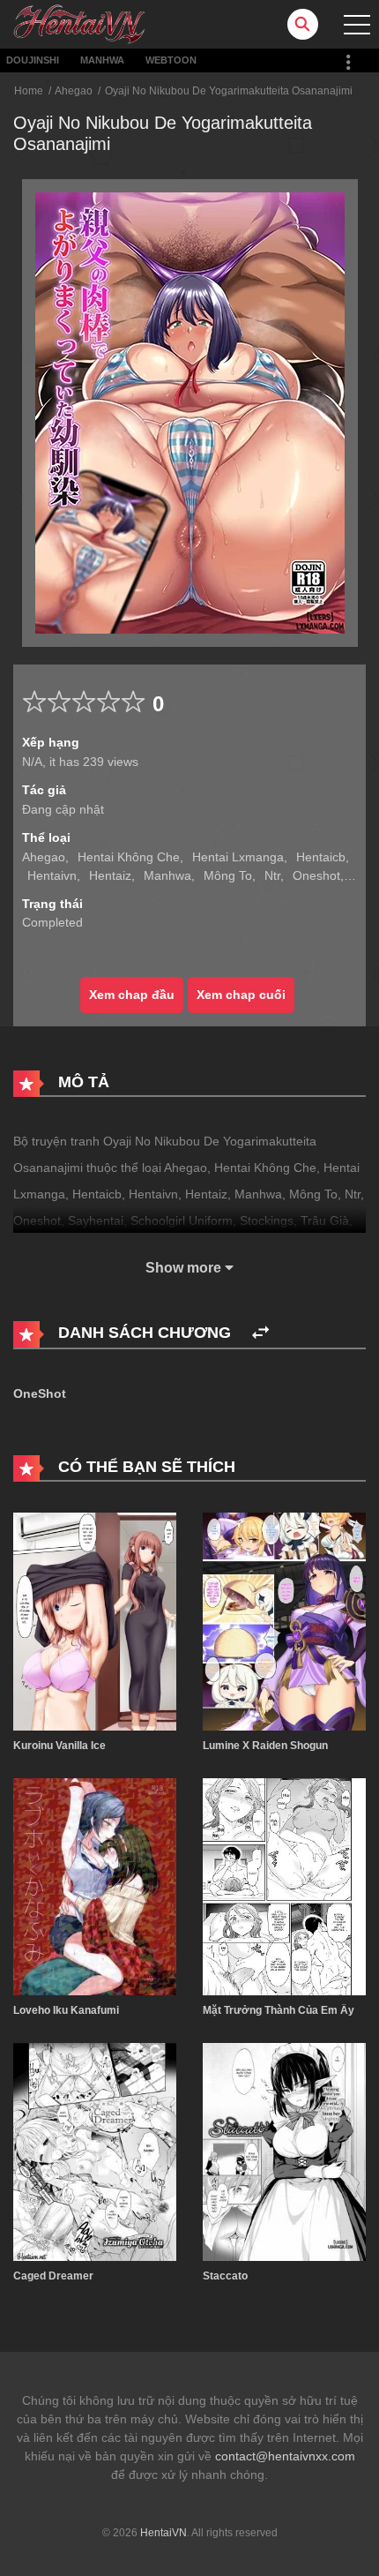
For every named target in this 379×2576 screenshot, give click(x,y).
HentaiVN (163, 2533)
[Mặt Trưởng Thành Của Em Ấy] (284, 1886)
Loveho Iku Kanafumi (66, 2010)
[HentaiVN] (79, 23)
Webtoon (171, 60)
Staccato (225, 2276)
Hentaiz (110, 875)
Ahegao (74, 91)
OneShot (40, 1393)
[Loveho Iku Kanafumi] (95, 1886)
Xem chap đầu (132, 995)
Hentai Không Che (129, 857)
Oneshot (316, 875)
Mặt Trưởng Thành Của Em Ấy (279, 2010)
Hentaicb (321, 857)
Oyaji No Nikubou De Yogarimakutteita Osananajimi (229, 91)
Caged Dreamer (53, 2276)
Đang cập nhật (63, 809)
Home (29, 91)
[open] (357, 25)
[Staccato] (284, 2151)
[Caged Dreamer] (95, 2151)
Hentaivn (52, 875)
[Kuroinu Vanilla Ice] (95, 1620)
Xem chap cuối (241, 995)
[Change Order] (260, 1333)
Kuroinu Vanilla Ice (59, 1746)
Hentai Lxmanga (238, 857)
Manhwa (102, 60)
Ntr (272, 875)
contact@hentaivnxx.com (285, 2456)
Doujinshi (33, 60)
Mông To (228, 875)
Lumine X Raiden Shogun (265, 1746)
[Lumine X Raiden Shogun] (284, 1620)
